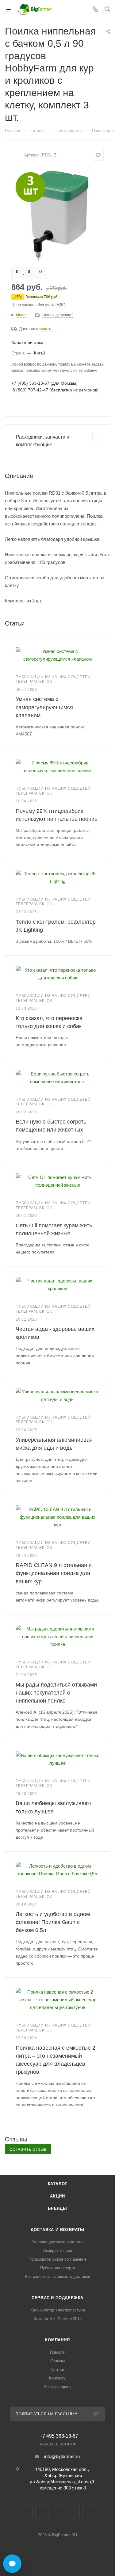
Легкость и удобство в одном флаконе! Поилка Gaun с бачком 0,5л (53, 1922)
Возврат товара (58, 2251)
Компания (57, 2340)
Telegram (42, 2512)
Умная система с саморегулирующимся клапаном (44, 707)
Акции (57, 2196)
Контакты (58, 2378)
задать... (46, 329)
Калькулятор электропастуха (58, 2310)
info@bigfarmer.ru (62, 2456)
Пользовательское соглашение (57, 2259)
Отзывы (57, 2361)
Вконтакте (26, 2512)
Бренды (57, 2208)
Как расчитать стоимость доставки (58, 2276)
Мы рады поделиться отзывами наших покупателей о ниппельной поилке (56, 1693)
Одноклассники (57, 2512)
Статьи (58, 2369)
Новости (58, 2352)
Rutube (73, 2512)
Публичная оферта (58, 2268)
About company (57, 2387)
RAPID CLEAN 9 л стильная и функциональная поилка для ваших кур (54, 1573)
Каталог (58, 2184)
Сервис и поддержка (57, 2298)
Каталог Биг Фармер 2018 (58, 2319)
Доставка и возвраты (57, 2230)
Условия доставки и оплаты (58, 2242)
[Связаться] (12, 2564)
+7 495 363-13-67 (59, 2436)
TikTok (89, 2512)
